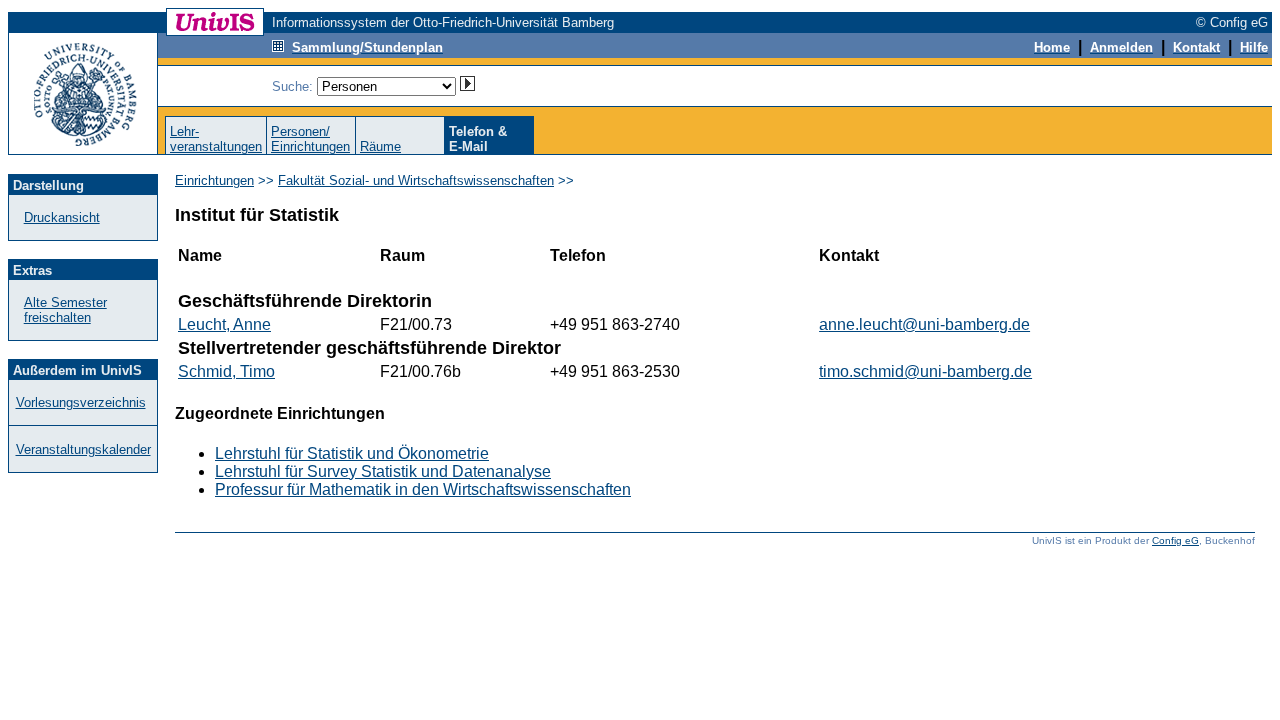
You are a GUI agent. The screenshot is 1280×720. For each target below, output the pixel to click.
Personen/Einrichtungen (310, 139)
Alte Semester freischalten (65, 310)
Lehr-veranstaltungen (216, 139)
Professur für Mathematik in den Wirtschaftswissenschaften (423, 489)
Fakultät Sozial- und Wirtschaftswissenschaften (416, 180)
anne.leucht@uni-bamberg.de (924, 324)
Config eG (1175, 540)
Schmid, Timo (226, 371)
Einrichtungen (214, 180)
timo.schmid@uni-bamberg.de (925, 371)
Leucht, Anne (224, 324)
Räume (380, 146)
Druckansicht (62, 217)
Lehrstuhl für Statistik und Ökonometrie (352, 453)
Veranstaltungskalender (83, 449)
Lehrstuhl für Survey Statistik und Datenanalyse (383, 471)
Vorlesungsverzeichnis (81, 402)
